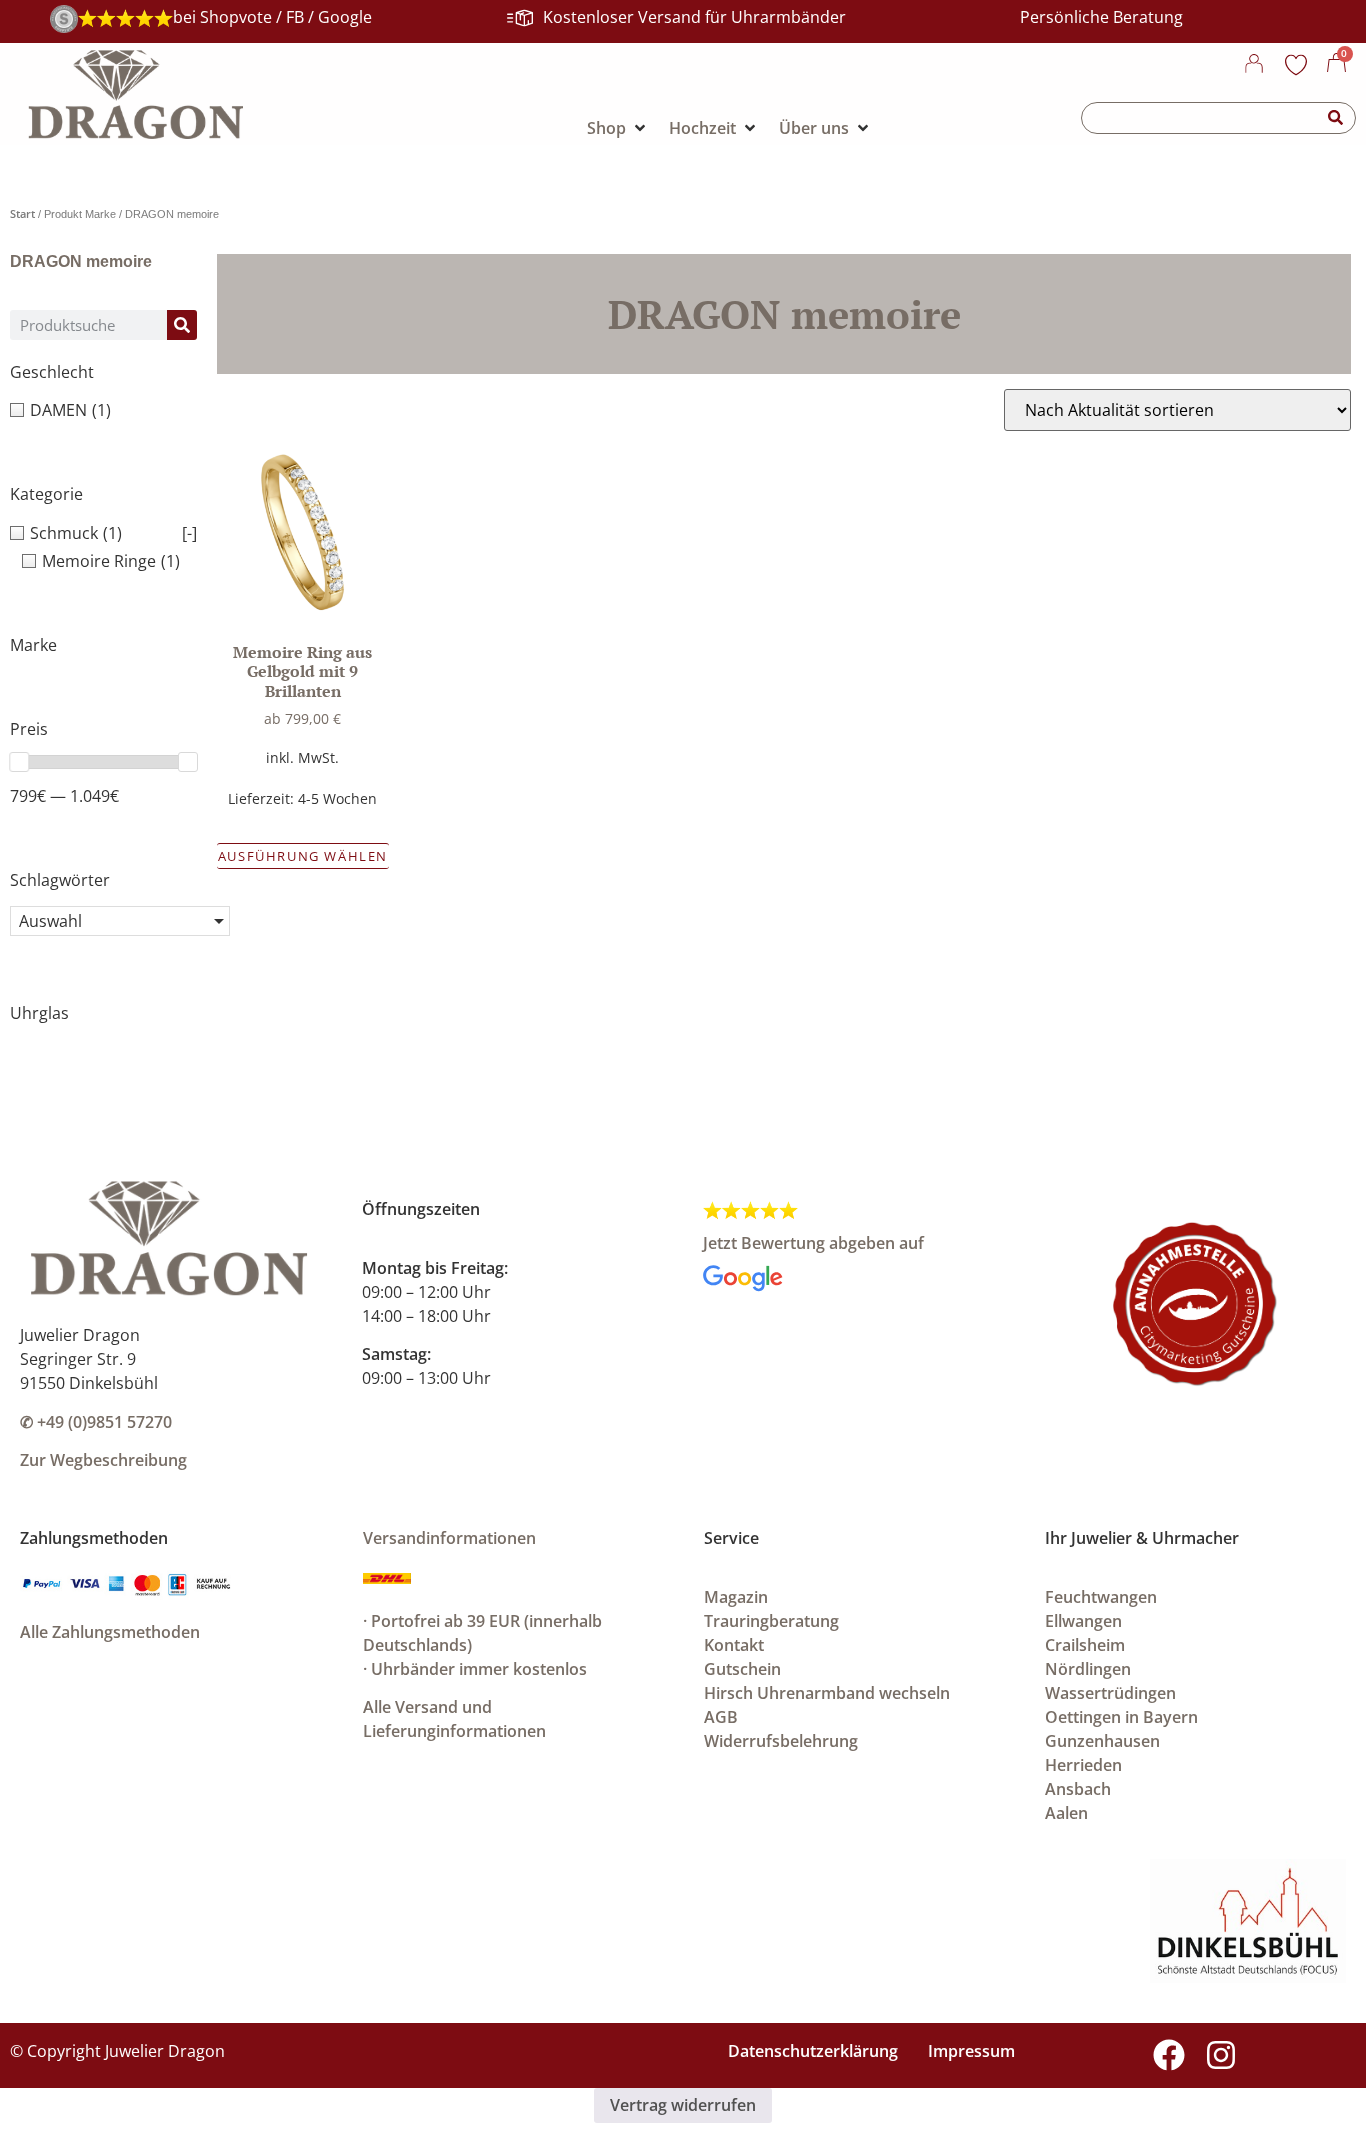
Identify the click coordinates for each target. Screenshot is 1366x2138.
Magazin (736, 1597)
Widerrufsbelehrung (781, 1741)
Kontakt (734, 1645)
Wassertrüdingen (1110, 1693)
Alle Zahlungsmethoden (110, 1632)
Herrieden (1083, 1765)
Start (22, 213)
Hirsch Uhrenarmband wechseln (827, 1693)
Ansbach (1078, 1789)
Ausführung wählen (303, 856)
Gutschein (742, 1669)
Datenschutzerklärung (813, 2051)
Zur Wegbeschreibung (103, 1460)
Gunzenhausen (1102, 1741)
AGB (721, 1717)
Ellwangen (1083, 1621)
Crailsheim (1085, 1645)
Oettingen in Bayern (1121, 1717)
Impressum (971, 2051)
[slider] (19, 762)
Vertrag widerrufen (683, 2105)
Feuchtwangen (1101, 1597)
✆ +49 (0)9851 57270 (96, 1422)
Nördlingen (1088, 1669)
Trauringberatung (771, 1621)
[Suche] (1336, 118)
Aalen (1066, 1813)
